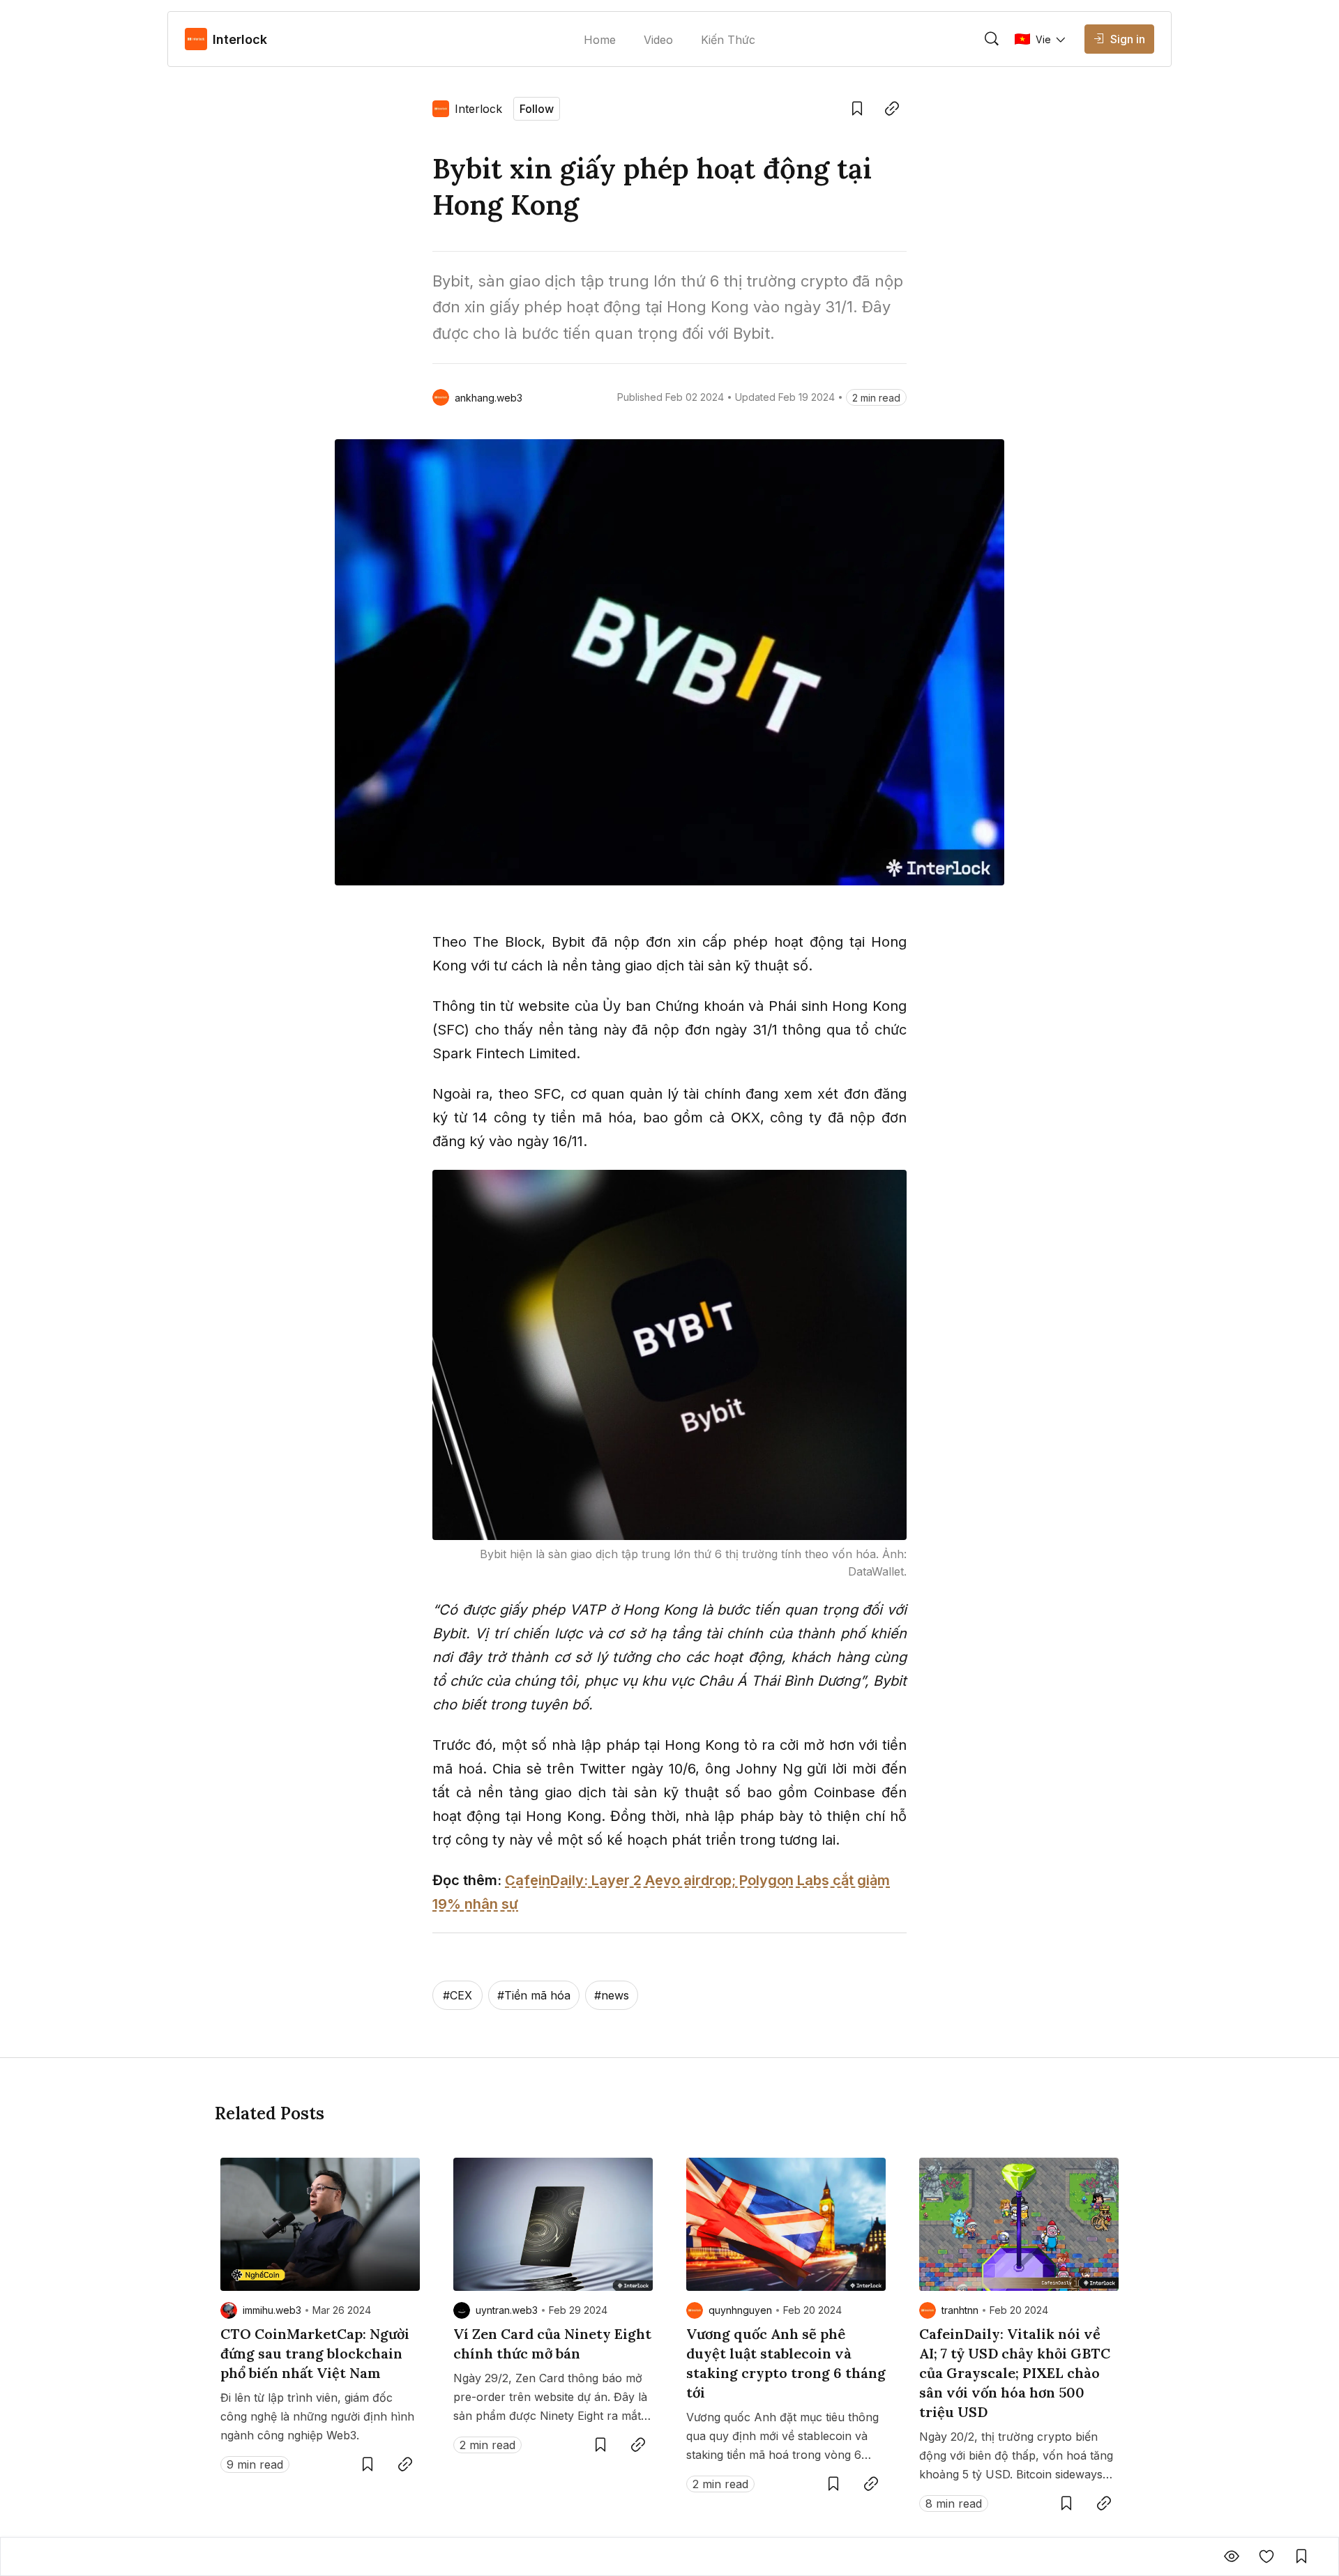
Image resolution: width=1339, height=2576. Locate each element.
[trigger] (992, 39)
